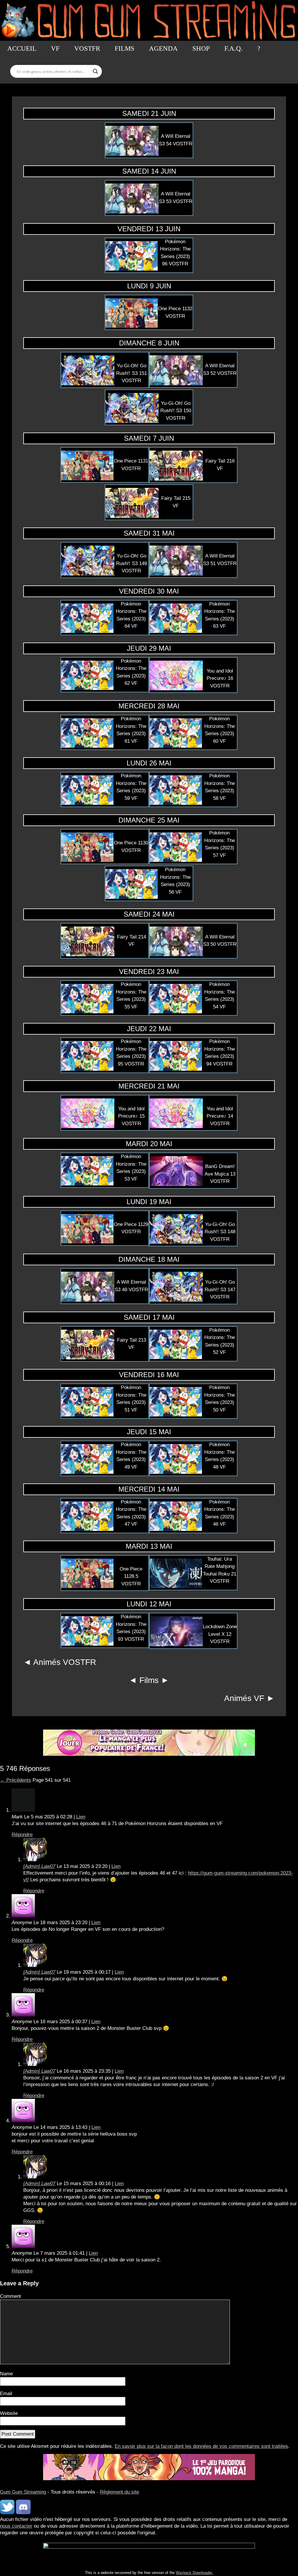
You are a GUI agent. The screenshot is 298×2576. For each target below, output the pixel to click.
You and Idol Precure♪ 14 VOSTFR (220, 1116)
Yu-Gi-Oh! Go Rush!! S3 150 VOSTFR (176, 411)
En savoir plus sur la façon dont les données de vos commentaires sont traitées (201, 2446)
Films (125, 48)
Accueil (22, 48)
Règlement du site (119, 2492)
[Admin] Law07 (39, 1866)
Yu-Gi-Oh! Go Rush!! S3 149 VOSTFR (132, 563)
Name (6, 2374)
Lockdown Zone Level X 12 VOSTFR (220, 1634)
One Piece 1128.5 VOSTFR (131, 1576)
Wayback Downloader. (194, 2573)
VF (55, 48)
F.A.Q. (234, 48)
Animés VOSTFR (65, 1662)
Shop (201, 48)
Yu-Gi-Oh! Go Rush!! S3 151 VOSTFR (132, 373)
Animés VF (244, 1698)
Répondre (22, 1835)
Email (6, 2394)
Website (9, 2413)
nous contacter (16, 2526)
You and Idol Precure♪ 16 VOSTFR (220, 678)
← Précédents (16, 1780)
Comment (10, 2296)
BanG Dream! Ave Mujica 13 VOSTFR (220, 1174)
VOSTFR (87, 48)
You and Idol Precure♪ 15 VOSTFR (131, 1116)
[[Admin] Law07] (35, 1860)
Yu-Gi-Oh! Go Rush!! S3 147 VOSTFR (220, 1289)
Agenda (163, 48)
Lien (81, 1817)
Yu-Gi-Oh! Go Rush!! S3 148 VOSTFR (220, 1232)
